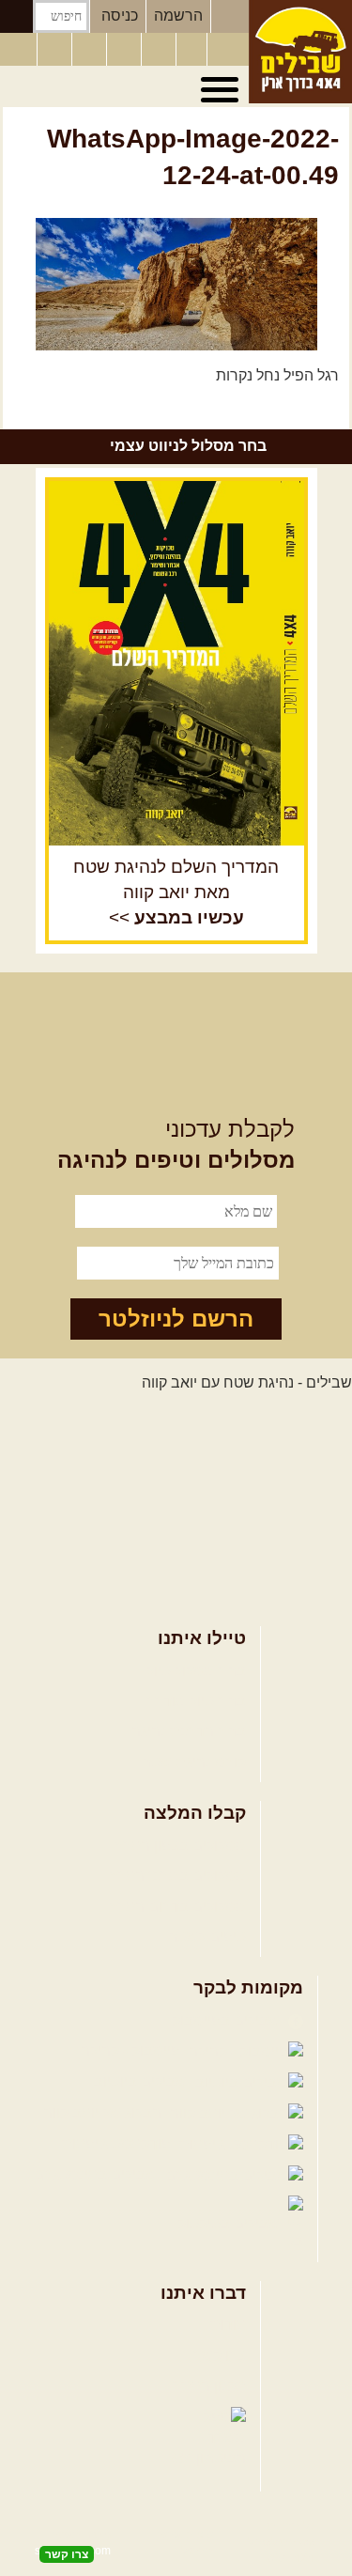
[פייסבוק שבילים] (91, 50)
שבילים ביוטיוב (142, 2081)
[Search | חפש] (16, 16)
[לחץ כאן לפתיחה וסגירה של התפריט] (222, 90)
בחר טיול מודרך (196, 1701)
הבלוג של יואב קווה (104, 2112)
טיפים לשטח (207, 1937)
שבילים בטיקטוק (230, 2223)
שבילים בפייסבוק (228, 2020)
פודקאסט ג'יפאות (118, 2143)
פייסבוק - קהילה (132, 2050)
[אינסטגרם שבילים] (126, 50)
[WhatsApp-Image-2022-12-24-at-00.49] (176, 284)
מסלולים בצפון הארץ (181, 1846)
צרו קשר (220, 2356)
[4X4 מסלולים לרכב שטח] (176, 663)
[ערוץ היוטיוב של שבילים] (161, 50)
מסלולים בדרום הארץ (178, 1907)
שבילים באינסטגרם (97, 2174)
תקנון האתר (209, 2386)
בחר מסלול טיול (196, 1671)
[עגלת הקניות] (191, 50)
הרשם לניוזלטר (176, 1319)
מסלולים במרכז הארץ (178, 1876)
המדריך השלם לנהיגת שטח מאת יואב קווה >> (176, 892)
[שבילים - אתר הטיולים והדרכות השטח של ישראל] (300, 52)
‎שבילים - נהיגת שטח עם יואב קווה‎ (247, 1382)
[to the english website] (18, 48)
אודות (228, 2325)
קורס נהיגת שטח (193, 1762)
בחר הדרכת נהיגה (189, 1731)
